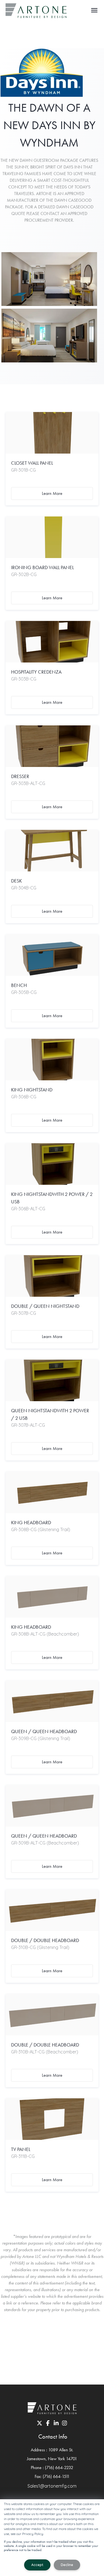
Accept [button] (37, 2565)
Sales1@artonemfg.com (52, 2486)
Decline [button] (67, 2565)
